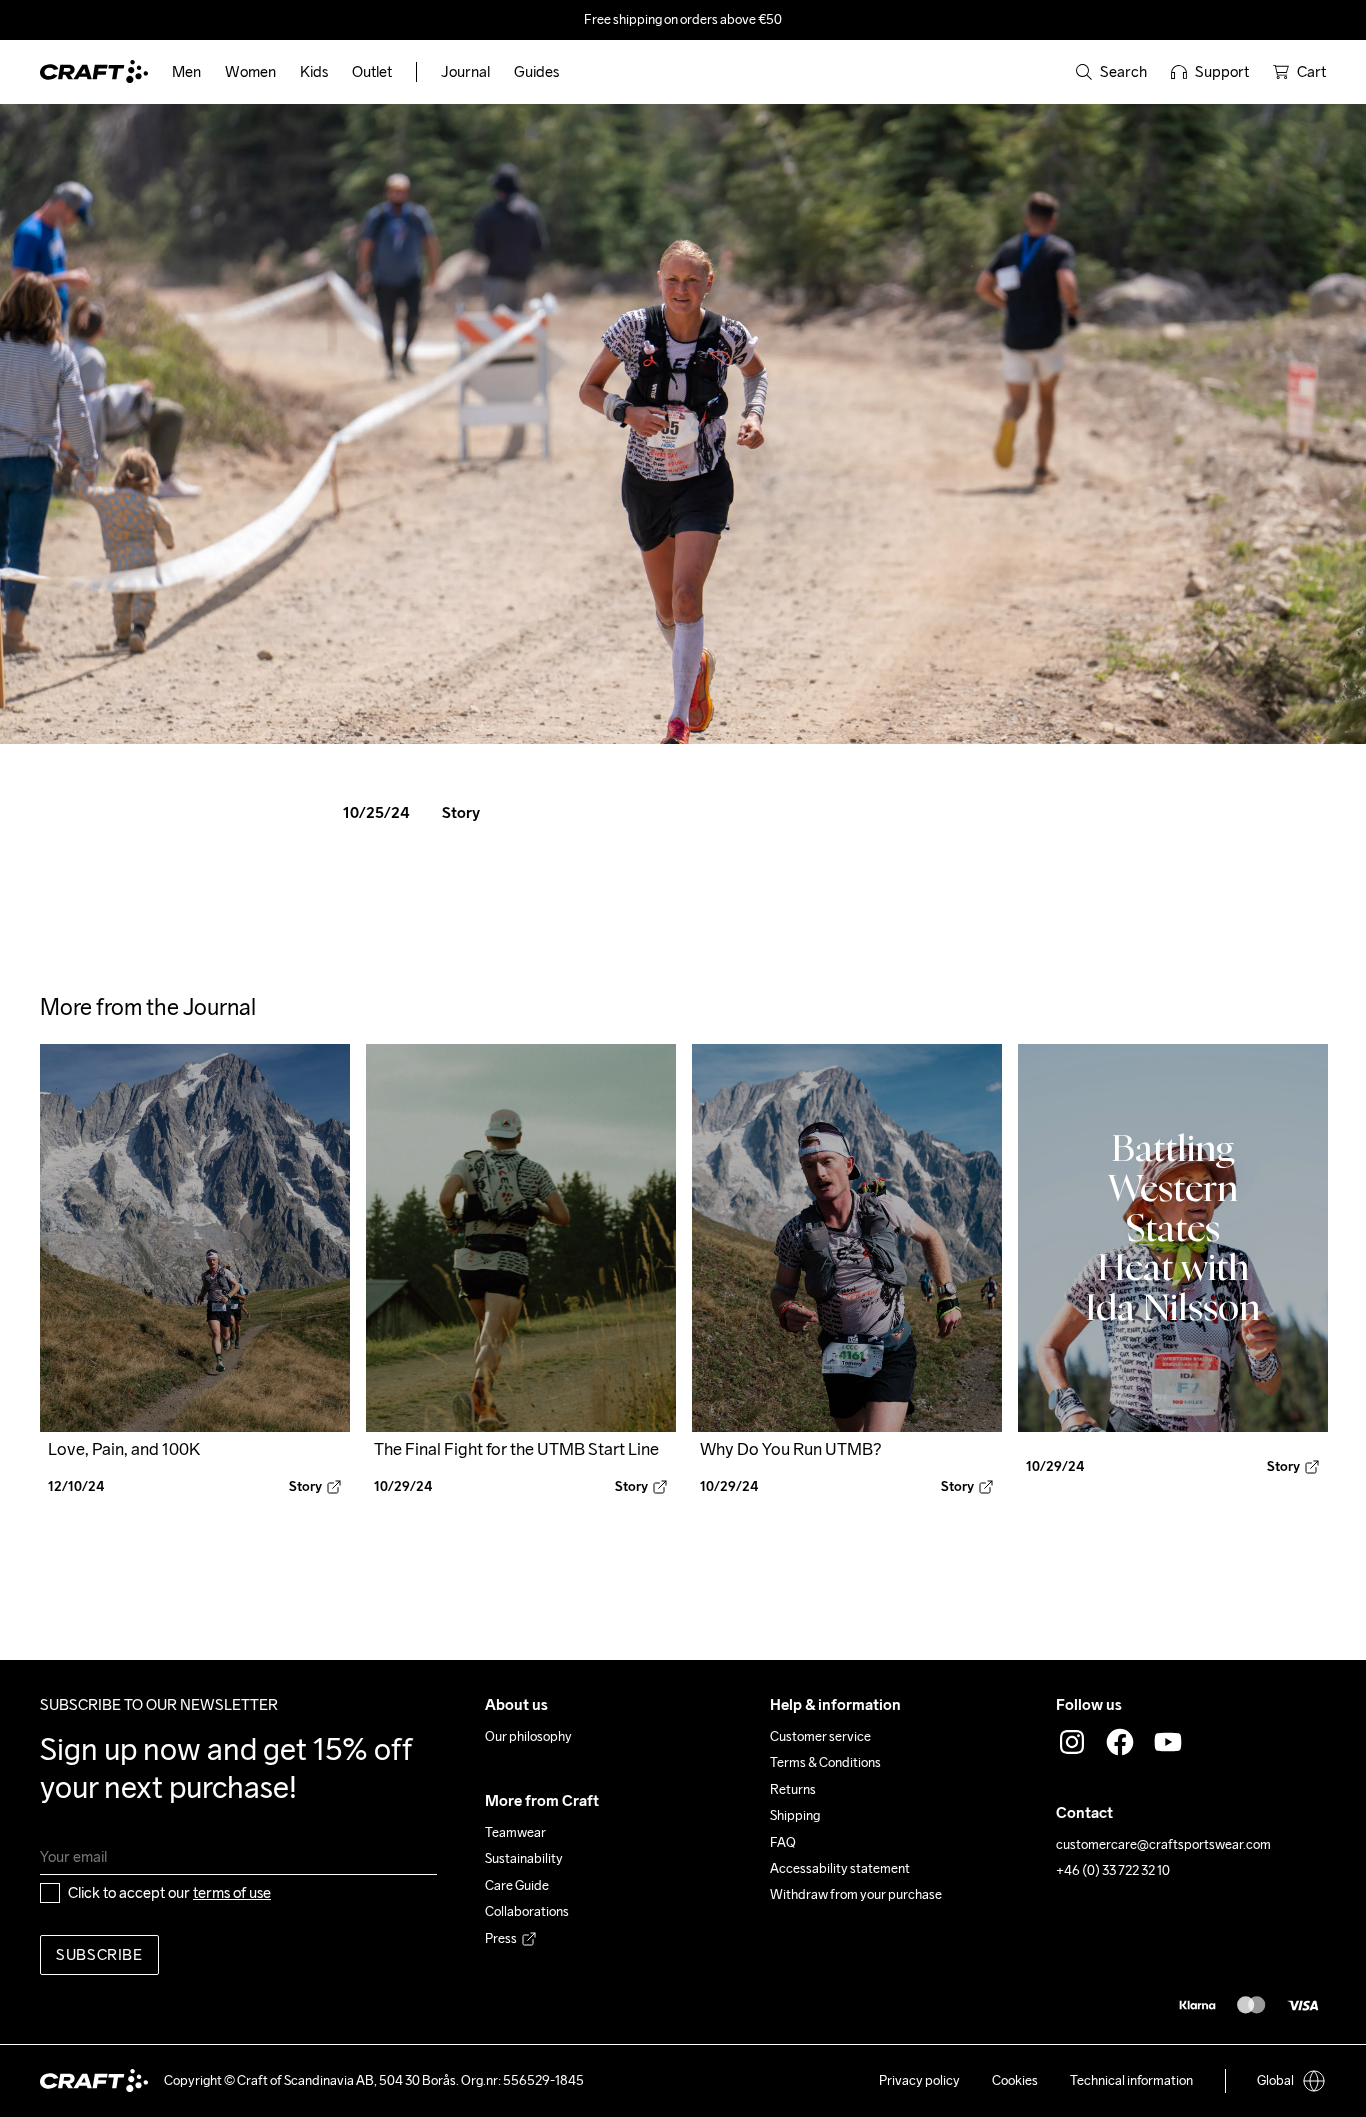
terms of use (232, 1892)
